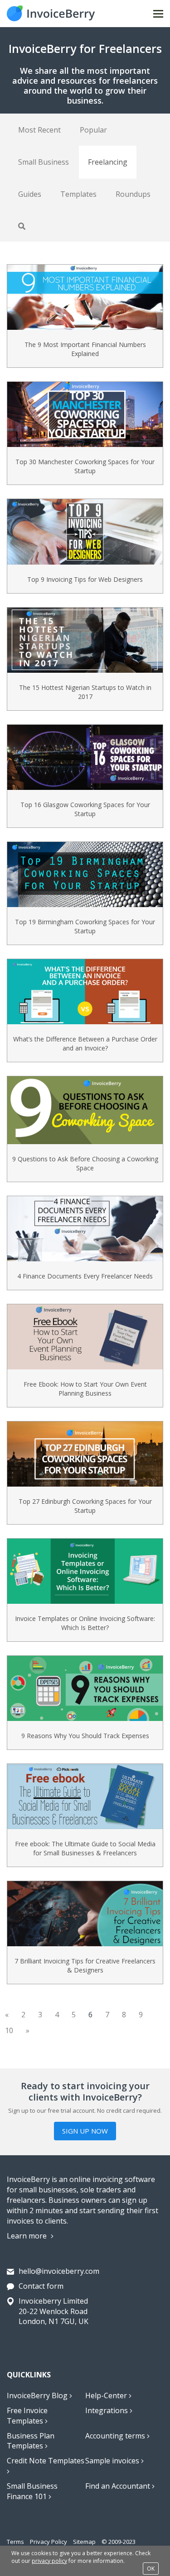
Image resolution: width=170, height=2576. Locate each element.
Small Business (44, 162)
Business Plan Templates (31, 2441)
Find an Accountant (119, 2486)
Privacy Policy (49, 2542)
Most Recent (39, 130)
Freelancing (108, 162)
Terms (15, 2542)
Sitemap (84, 2542)
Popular (93, 130)
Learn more (28, 2236)
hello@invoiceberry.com (59, 2271)
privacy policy (49, 2561)
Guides (30, 194)
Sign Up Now (85, 2131)
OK (151, 2569)
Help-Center (107, 2395)
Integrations (107, 2410)
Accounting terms (116, 2436)
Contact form (41, 2286)
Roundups (133, 194)
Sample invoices (113, 2461)
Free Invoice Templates (27, 2416)
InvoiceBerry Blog (38, 2395)
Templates (78, 194)
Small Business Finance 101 (32, 2491)
